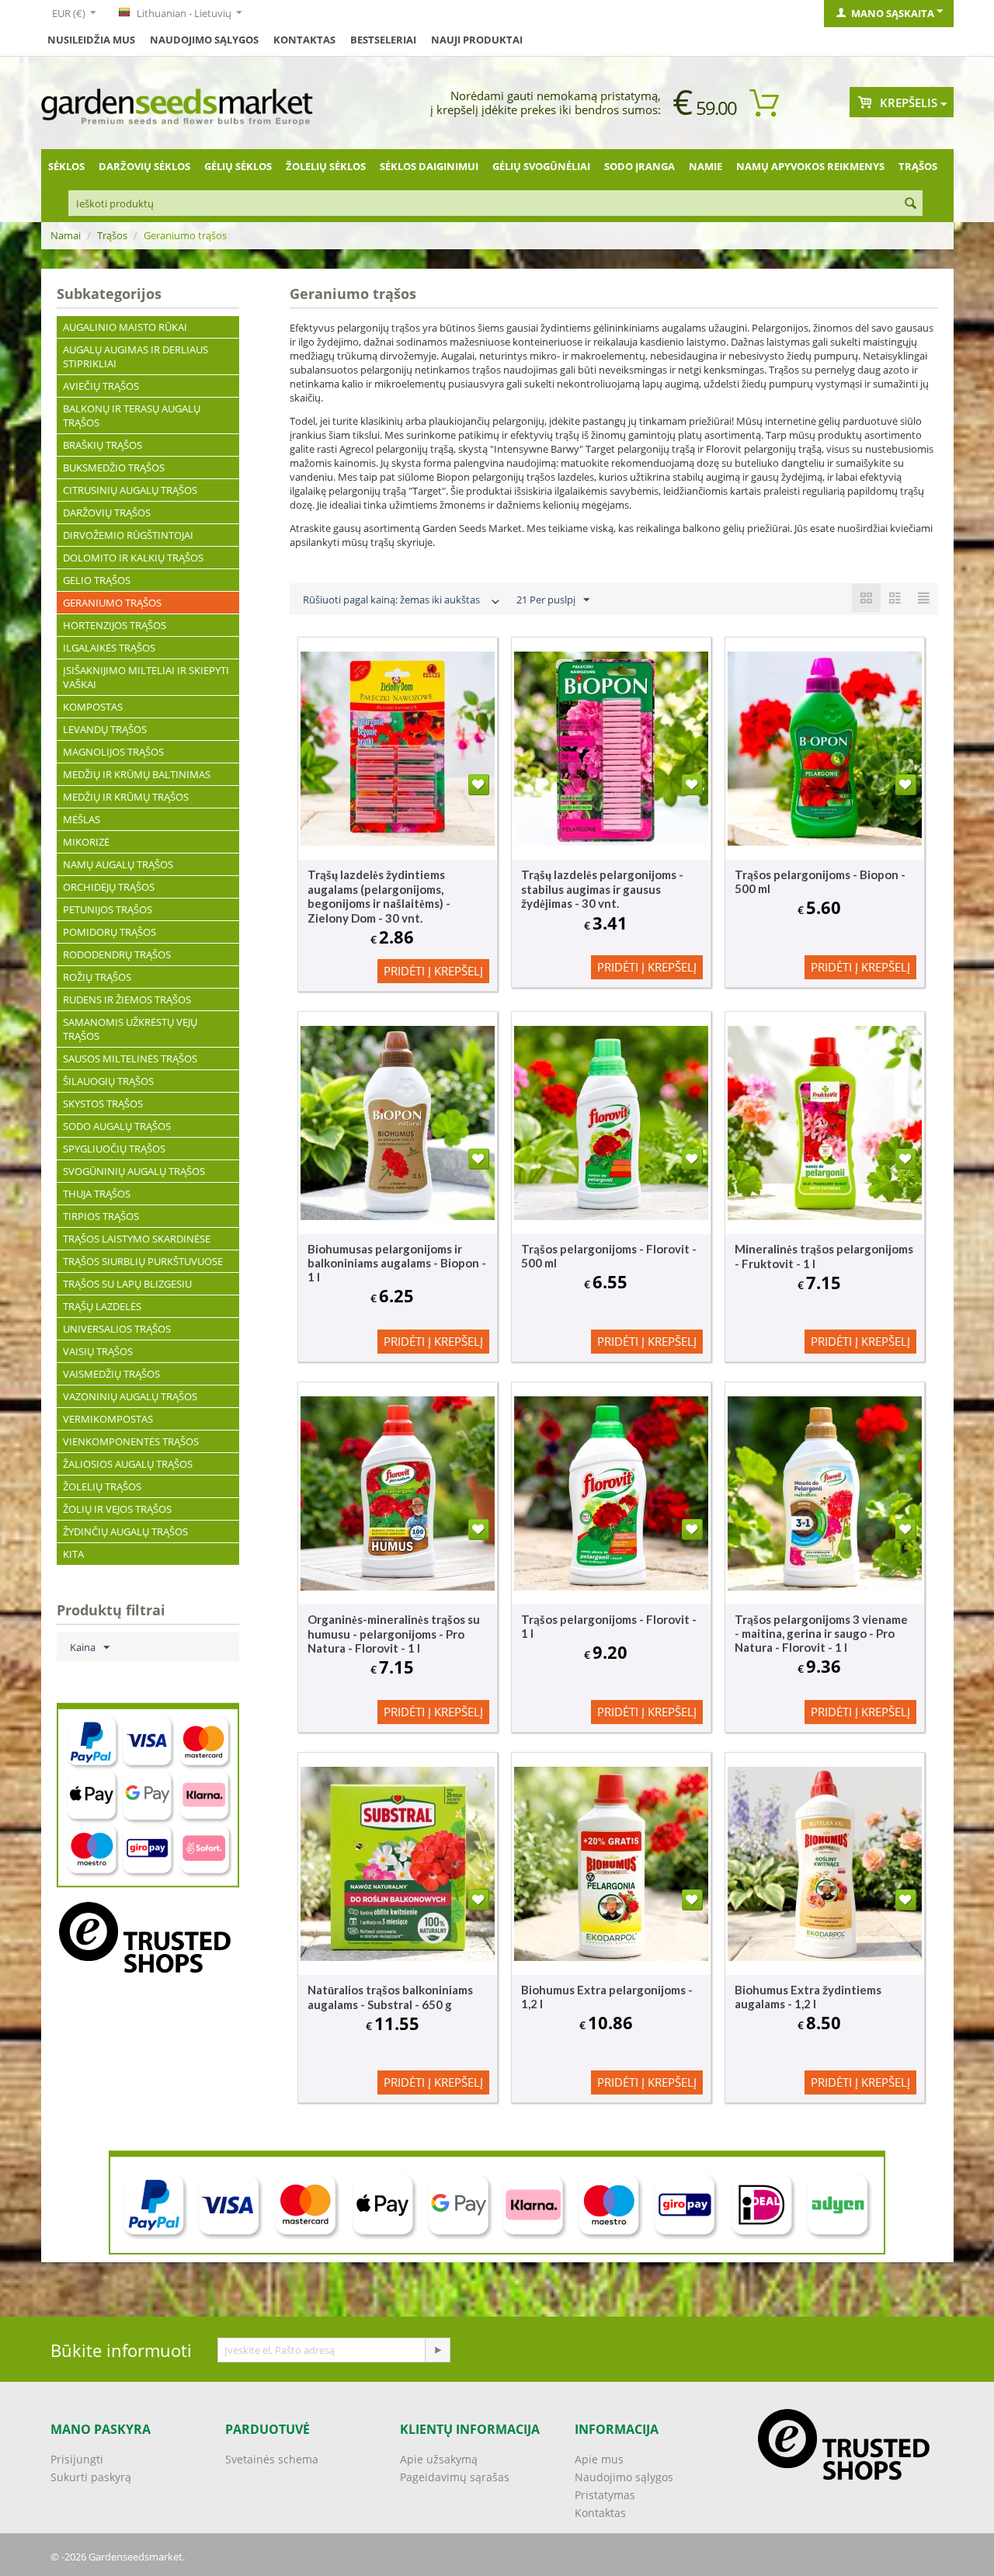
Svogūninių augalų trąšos (134, 1171)
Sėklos (66, 166)
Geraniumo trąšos (112, 603)
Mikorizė (86, 842)
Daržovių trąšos (107, 513)
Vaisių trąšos (98, 1351)
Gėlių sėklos (238, 166)
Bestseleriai (383, 40)
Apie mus (599, 2459)
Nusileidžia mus (91, 40)
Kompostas (93, 707)
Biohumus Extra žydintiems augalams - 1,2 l (808, 1997)
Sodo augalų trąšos (117, 1126)
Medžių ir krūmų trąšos (126, 797)
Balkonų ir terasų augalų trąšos (132, 415)
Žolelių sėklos (326, 166)
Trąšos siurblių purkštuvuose (143, 1261)
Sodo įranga (639, 166)
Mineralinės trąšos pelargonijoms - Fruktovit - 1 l (824, 1256)
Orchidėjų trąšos (109, 887)
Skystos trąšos (103, 1104)
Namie (706, 166)
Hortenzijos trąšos (115, 625)
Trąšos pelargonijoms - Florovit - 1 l (609, 1626)
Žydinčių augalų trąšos (125, 1531)
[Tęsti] (437, 2350)
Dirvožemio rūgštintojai (128, 535)
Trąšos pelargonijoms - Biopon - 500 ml (820, 881)
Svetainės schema (272, 2459)
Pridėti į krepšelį (433, 971)
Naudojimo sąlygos (204, 40)
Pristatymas (605, 2495)
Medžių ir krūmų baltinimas (137, 774)
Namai (66, 235)
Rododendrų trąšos (117, 954)
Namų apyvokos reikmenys (810, 166)
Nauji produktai (477, 40)
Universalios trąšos (117, 1329)
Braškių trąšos (103, 445)
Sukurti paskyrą (91, 2477)
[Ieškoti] (911, 204)
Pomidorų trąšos (109, 932)
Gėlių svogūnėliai (541, 166)
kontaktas (304, 40)
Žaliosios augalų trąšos (128, 1464)
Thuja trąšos (97, 1194)
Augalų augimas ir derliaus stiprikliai (136, 356)
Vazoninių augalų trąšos (130, 1396)
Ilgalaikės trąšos (109, 648)
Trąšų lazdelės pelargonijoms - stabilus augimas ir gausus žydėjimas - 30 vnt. (602, 889)
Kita (73, 1554)
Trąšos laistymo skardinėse (137, 1239)
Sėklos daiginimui (429, 166)
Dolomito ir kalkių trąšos (133, 558)
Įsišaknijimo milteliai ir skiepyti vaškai (146, 677)
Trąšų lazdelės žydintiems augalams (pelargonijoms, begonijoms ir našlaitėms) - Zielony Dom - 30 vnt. (379, 896)
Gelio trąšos (97, 580)
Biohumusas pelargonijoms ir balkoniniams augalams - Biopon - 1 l (397, 1263)
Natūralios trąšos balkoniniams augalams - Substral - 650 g (390, 1997)
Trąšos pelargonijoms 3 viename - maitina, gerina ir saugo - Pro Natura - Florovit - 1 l (821, 1633)
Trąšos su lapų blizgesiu (127, 1284)
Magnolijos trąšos (113, 752)
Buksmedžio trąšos (114, 468)
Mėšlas (82, 819)
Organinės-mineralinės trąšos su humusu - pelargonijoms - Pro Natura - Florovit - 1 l (394, 1634)
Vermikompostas (108, 1419)
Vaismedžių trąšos (111, 1374)
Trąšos (918, 166)
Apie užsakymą (439, 2459)
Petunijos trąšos (108, 909)
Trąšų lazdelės (102, 1306)
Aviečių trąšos (101, 386)
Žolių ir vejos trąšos (117, 1509)
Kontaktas (600, 2513)
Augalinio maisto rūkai (125, 327)
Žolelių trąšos (102, 1486)
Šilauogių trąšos (108, 1081)
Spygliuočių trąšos (114, 1149)
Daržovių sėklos (144, 166)
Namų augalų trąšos (118, 864)
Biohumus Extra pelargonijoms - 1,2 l (607, 1997)
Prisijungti (77, 2459)
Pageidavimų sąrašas (455, 2477)
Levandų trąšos (105, 729)
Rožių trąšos (97, 977)
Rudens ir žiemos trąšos (127, 999)
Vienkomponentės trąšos (131, 1441)
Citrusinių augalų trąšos (130, 490)
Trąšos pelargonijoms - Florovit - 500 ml (609, 1256)
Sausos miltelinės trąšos (130, 1059)
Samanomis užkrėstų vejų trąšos (130, 1029)
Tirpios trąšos (101, 1216)
